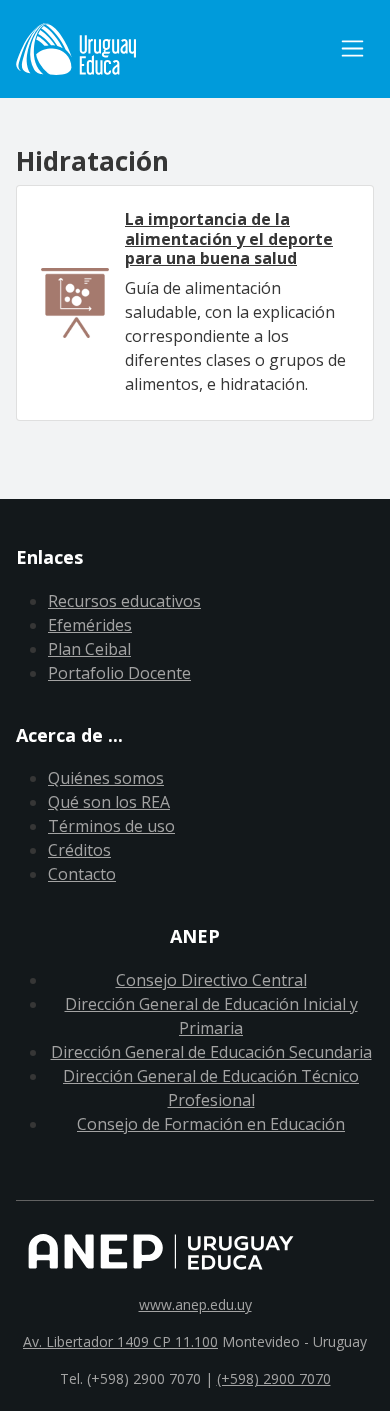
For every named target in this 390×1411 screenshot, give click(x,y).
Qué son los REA (109, 802)
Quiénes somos (106, 778)
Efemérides (90, 625)
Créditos (79, 850)
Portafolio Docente (119, 673)
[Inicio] (173, 49)
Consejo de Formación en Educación (211, 1124)
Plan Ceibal (89, 649)
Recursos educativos (124, 601)
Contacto (82, 874)
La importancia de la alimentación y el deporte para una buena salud (229, 238)
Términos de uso (111, 826)
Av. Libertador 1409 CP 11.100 (120, 1341)
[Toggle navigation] (352, 48)
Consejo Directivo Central (211, 980)
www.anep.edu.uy (195, 1304)
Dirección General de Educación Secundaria (211, 1052)
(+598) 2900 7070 (274, 1378)
